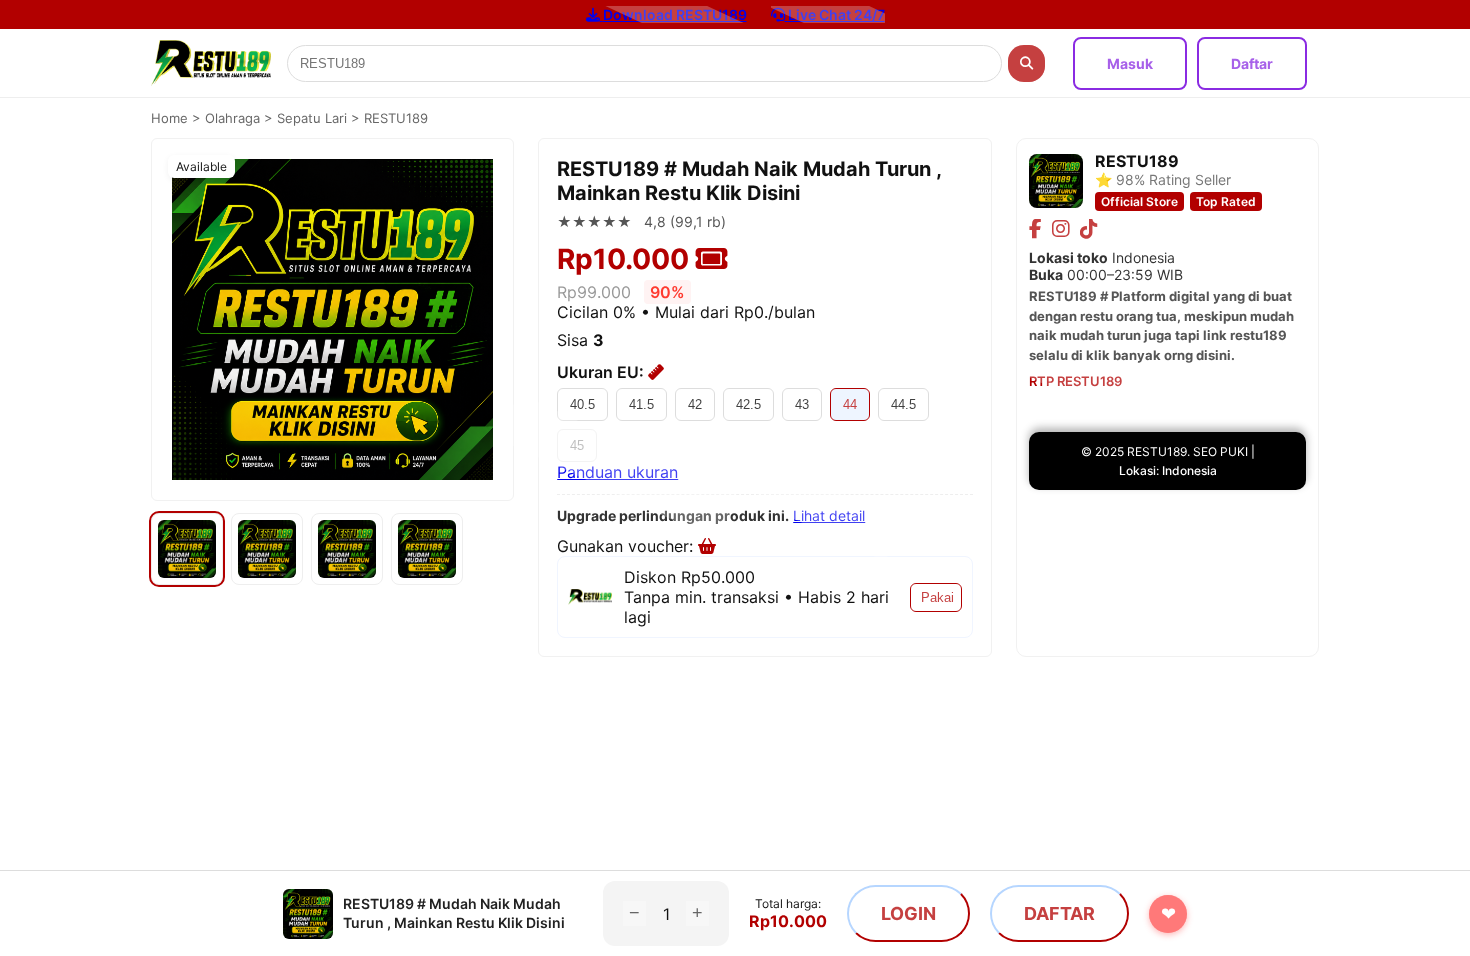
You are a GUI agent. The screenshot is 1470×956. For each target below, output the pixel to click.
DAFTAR (1059, 913)
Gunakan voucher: (627, 546)
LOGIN (908, 913)
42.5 (748, 404)
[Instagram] (1061, 229)
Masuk (1130, 63)
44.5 (903, 404)
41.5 (641, 404)
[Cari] (1026, 63)
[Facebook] (1035, 229)
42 (695, 404)
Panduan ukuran (617, 472)
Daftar (1252, 63)
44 (850, 404)
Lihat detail (829, 515)
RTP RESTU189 (1075, 381)
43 (802, 404)
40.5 (582, 404)
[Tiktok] (1089, 229)
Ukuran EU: (602, 372)
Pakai (937, 597)
